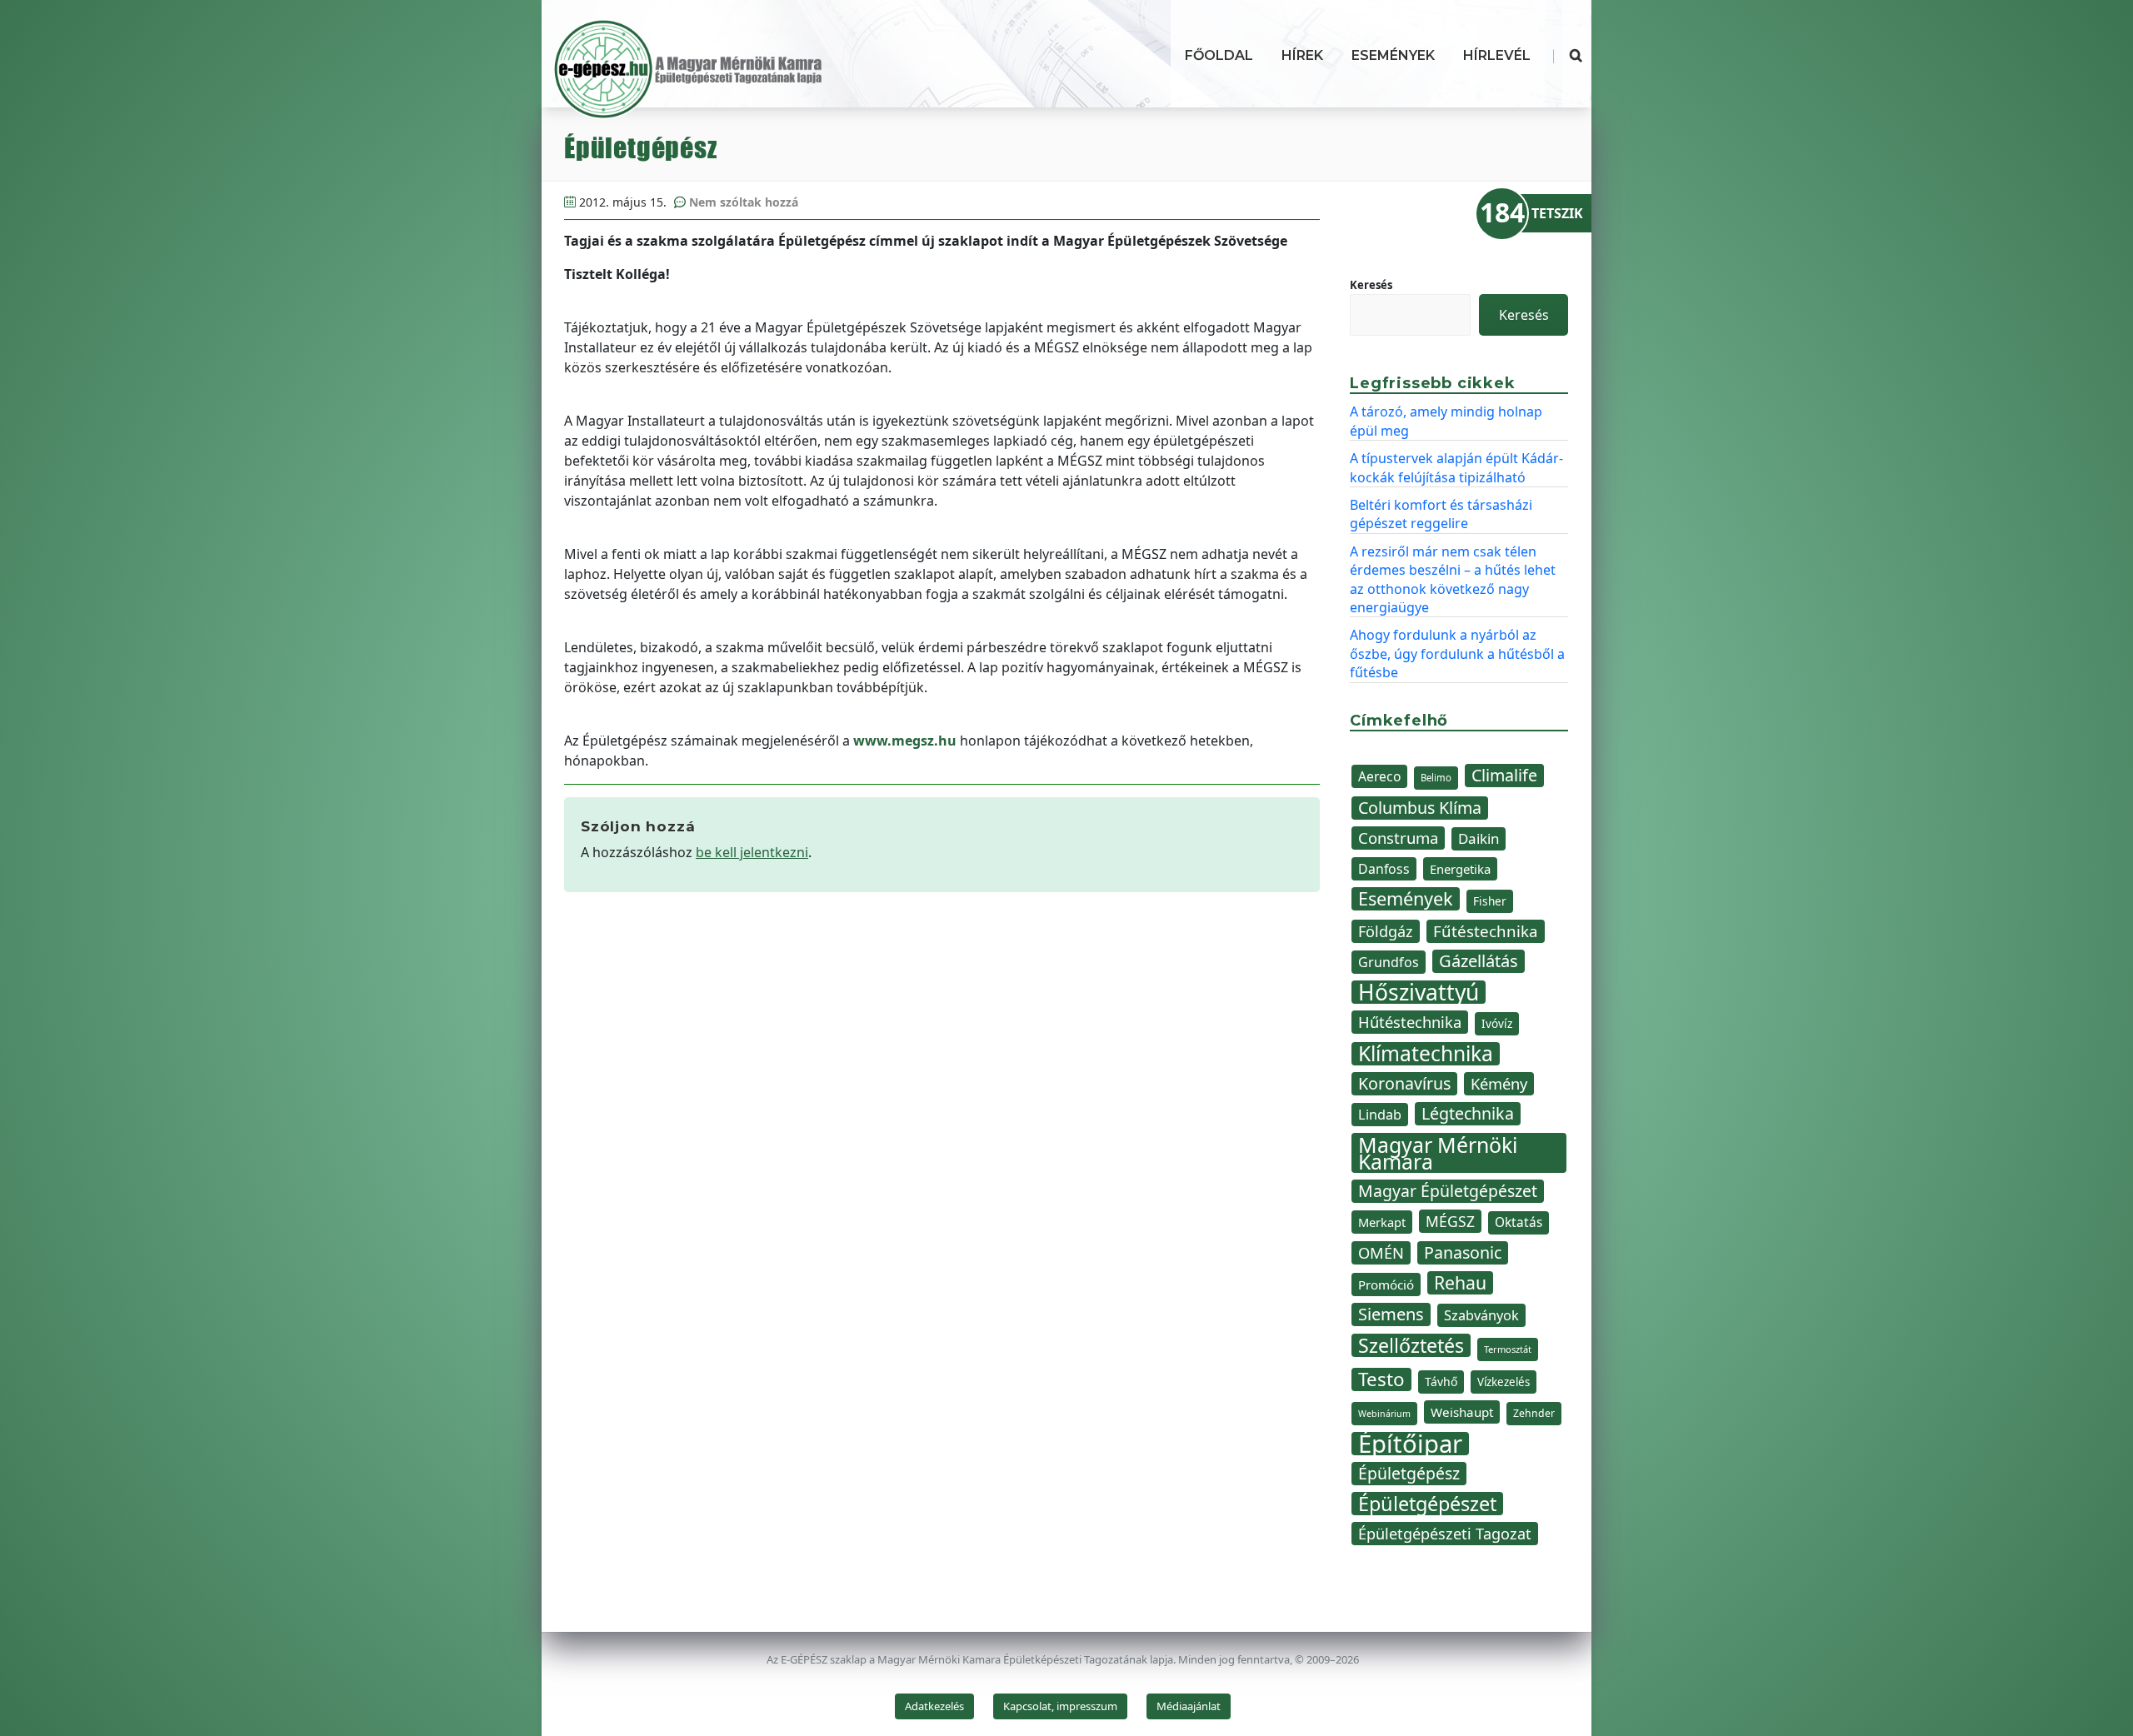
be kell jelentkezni (752, 852)
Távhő (1441, 1382)
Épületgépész (1409, 1473)
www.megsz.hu (905, 741)
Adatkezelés (934, 1706)
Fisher (1490, 901)
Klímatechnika (1426, 1054)
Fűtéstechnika (1486, 931)
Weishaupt (1462, 1412)
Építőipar (1410, 1444)
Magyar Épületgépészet (1448, 1191)
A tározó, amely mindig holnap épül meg (1446, 421)
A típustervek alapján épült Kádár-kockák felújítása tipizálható (1456, 467)
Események (1393, 55)
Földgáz (1386, 931)
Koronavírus (1404, 1083)
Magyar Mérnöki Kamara (1438, 1153)
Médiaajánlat (1189, 1706)
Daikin (1479, 838)
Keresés (1371, 285)
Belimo (1436, 778)
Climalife (1504, 775)
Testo (1381, 1379)
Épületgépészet (1427, 1504)
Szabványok (1481, 1315)
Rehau (1460, 1283)
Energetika (1460, 869)
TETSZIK (1557, 213)
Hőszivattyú (1419, 992)
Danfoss (1384, 869)
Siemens (1391, 1314)
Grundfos (1389, 962)
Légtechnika (1468, 1113)
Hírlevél (1497, 55)
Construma (1398, 838)
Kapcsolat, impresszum (1060, 1706)
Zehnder (1534, 1413)
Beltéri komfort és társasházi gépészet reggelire (1441, 514)
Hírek (1302, 55)
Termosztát (1508, 1349)
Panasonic (1463, 1252)
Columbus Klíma (1420, 808)
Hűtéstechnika (1410, 1022)
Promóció (1386, 1285)
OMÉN (1381, 1252)
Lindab (1380, 1115)
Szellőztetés (1411, 1345)
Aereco (1379, 776)
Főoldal (1219, 55)
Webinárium (1384, 1414)
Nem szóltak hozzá (744, 202)
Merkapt (1382, 1222)
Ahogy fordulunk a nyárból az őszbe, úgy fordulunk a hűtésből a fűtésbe (1457, 653)
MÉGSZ (1450, 1221)
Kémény (1499, 1083)
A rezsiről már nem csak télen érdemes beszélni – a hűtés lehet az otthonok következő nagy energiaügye (1453, 579)
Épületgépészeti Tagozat (1445, 1534)
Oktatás (1519, 1222)
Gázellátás (1479, 961)
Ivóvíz (1497, 1023)
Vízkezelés (1504, 1382)
